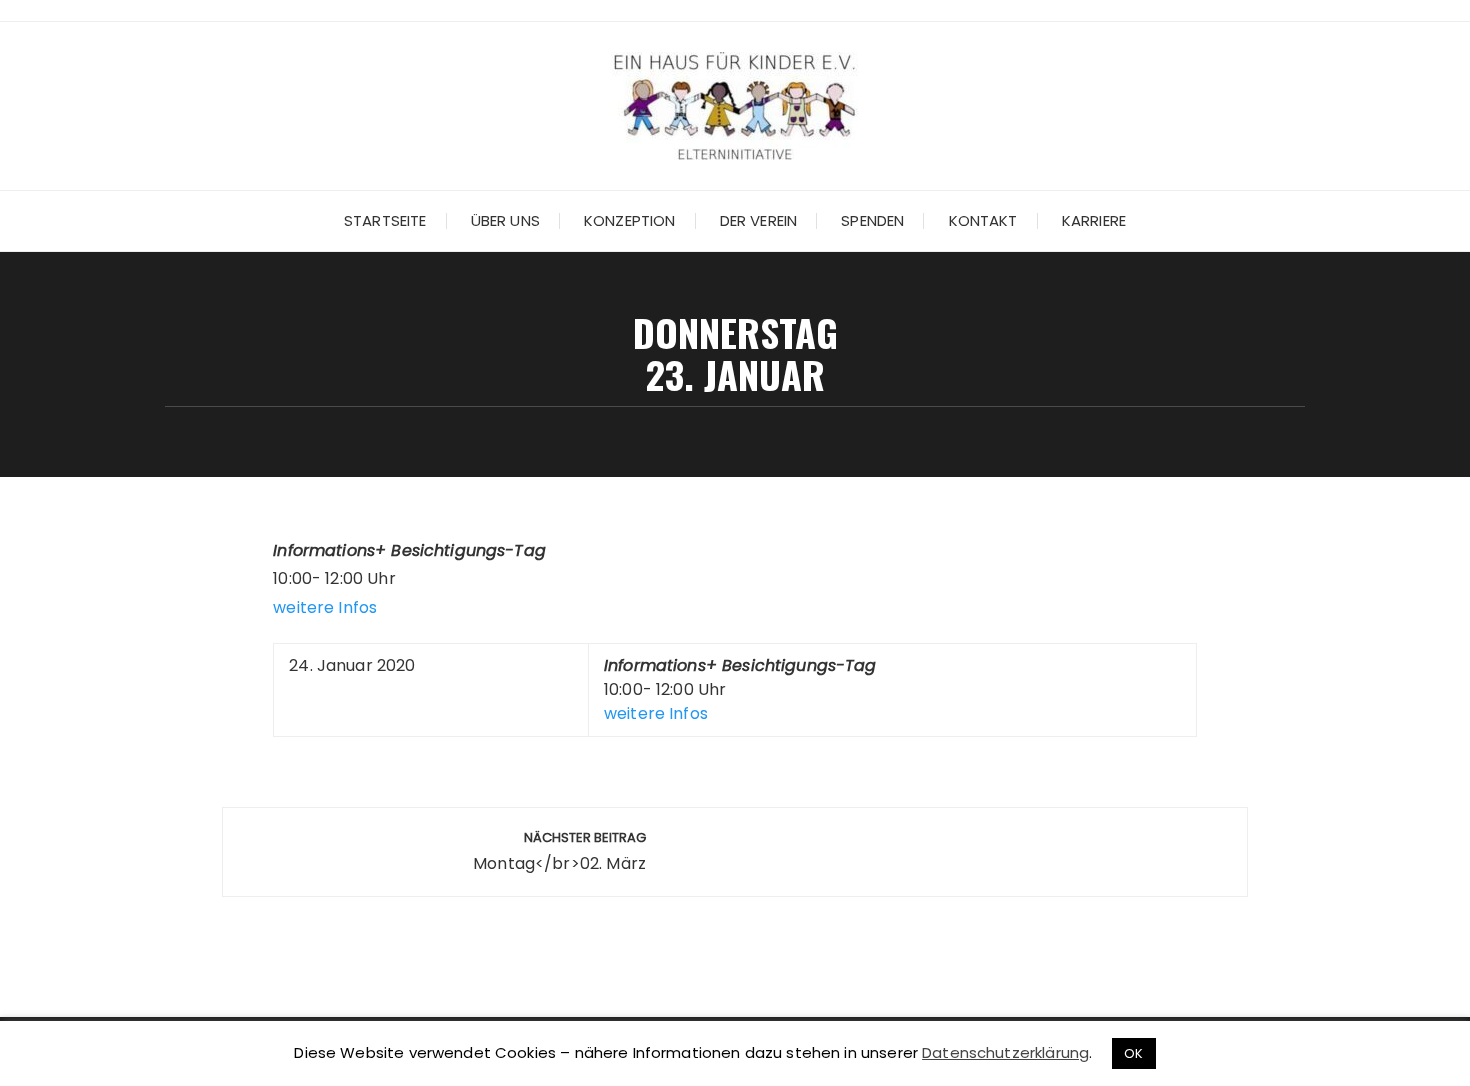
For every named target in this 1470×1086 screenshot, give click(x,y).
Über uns (505, 220)
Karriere (1094, 220)
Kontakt (983, 220)
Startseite (385, 220)
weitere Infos (325, 607)
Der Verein (759, 220)
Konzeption (630, 220)
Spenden (872, 220)
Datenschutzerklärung (1005, 1052)
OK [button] (1133, 1053)
